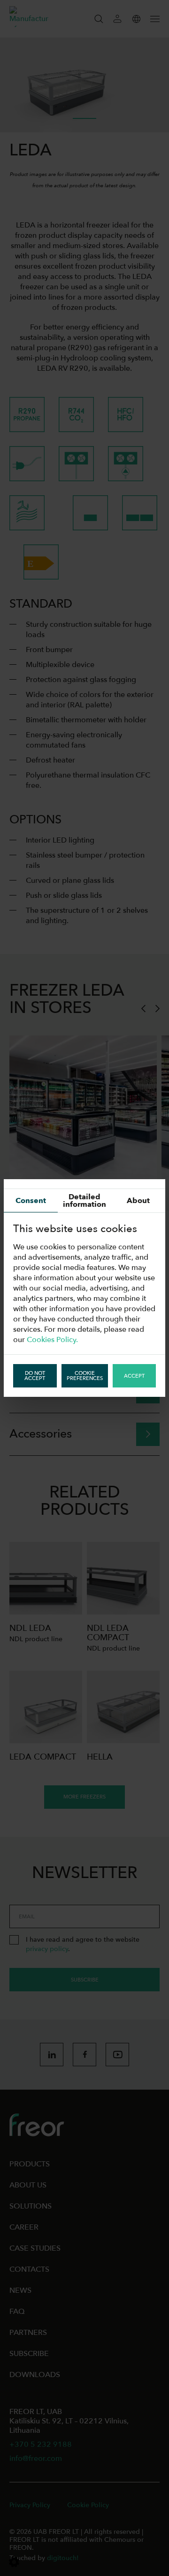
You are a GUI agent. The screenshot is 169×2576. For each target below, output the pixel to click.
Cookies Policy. (52, 1340)
